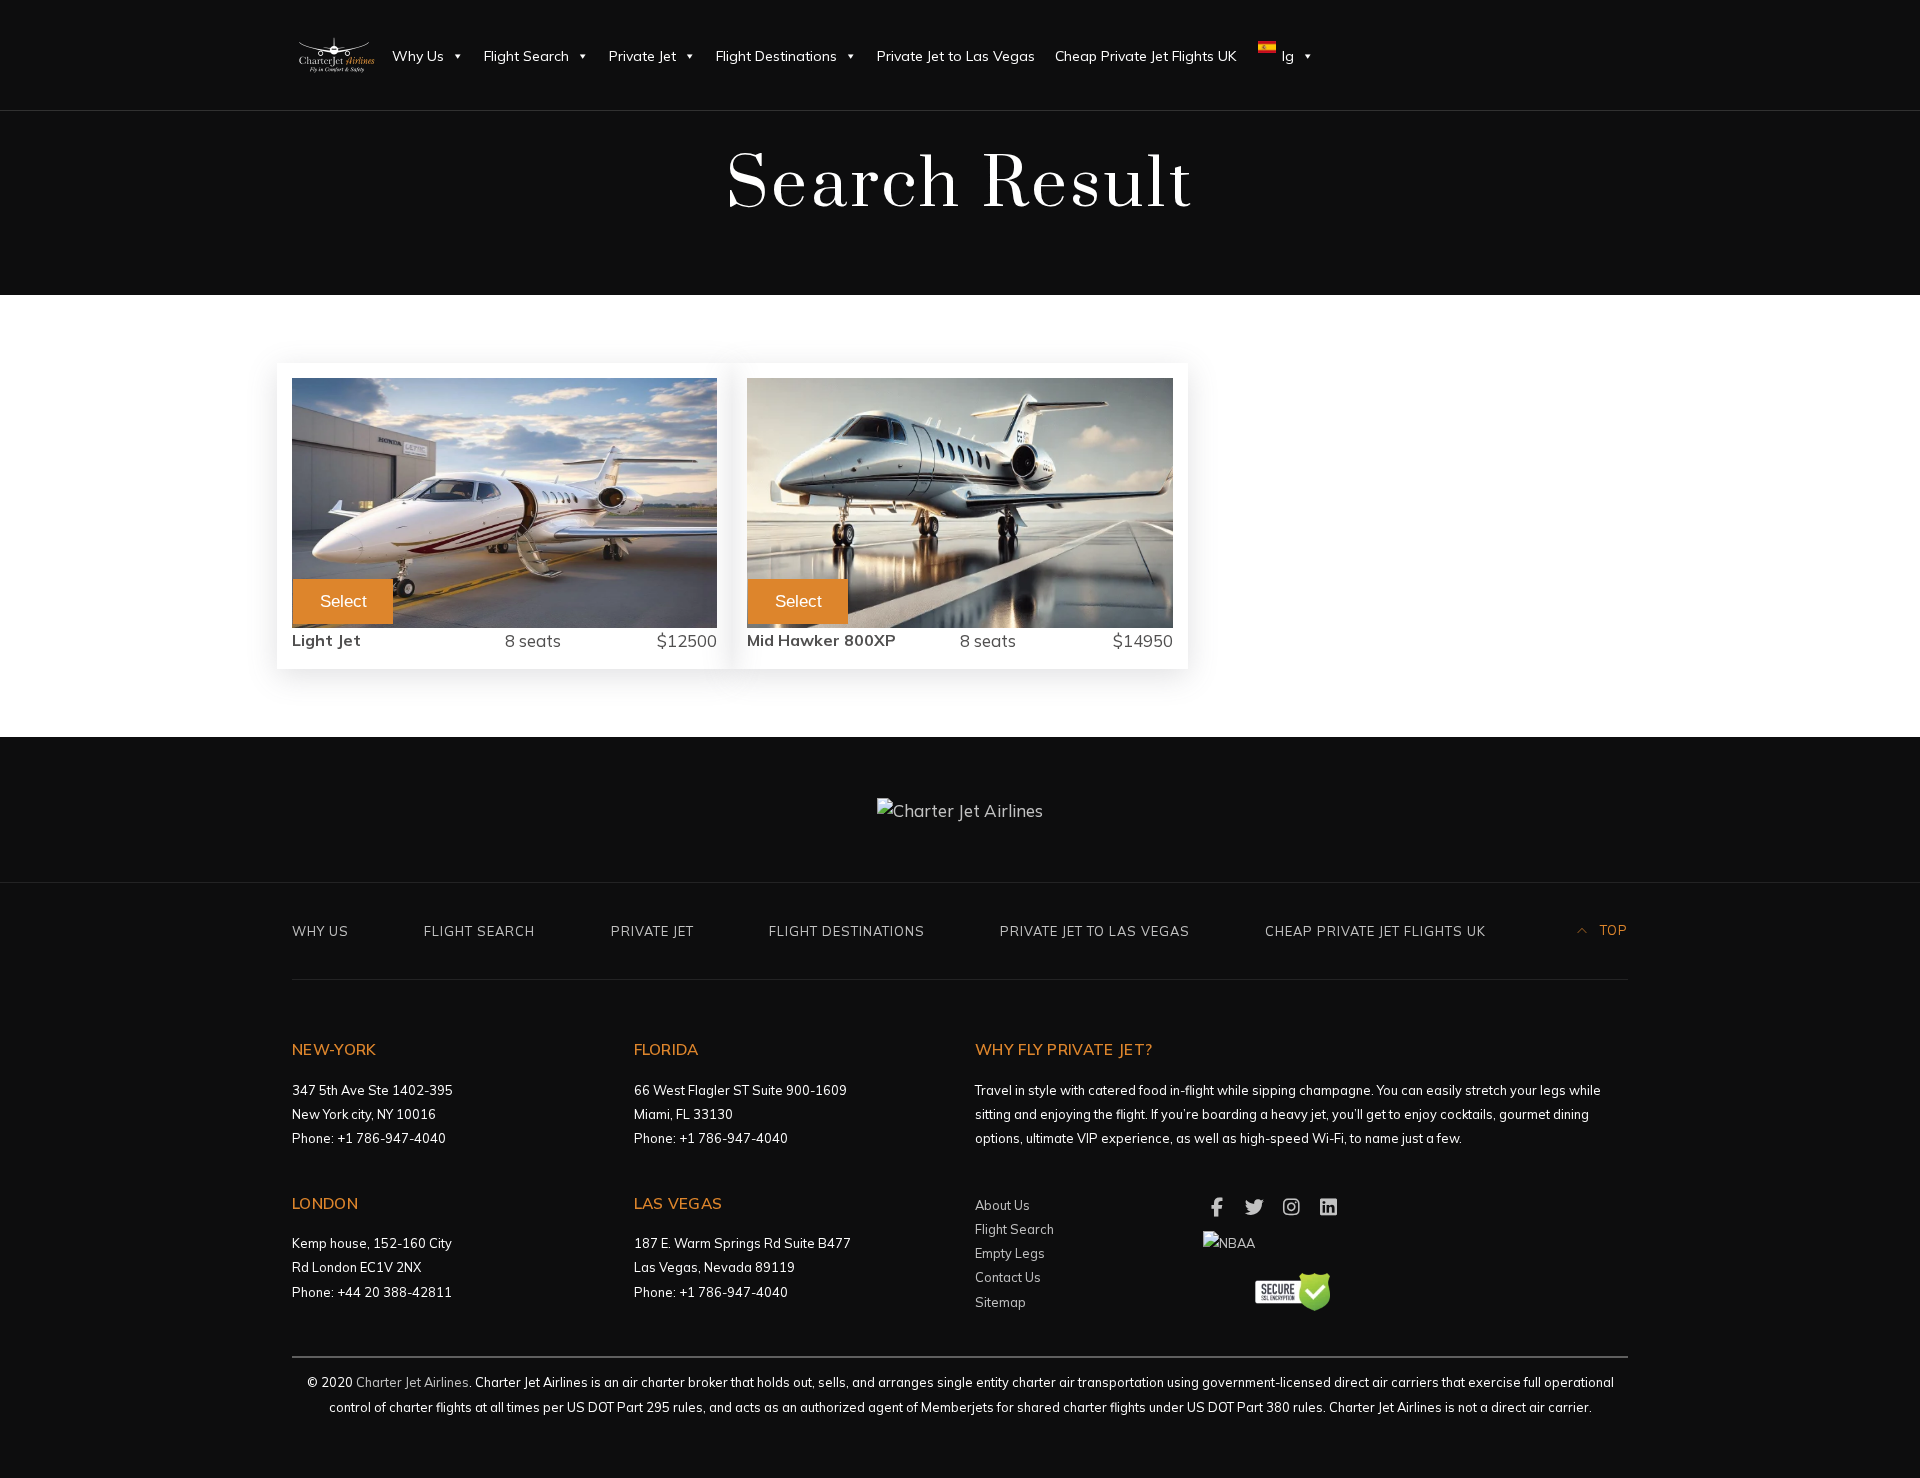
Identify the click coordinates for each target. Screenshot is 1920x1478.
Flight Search (526, 56)
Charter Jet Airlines (412, 1382)
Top (1612, 930)
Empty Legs (1010, 1253)
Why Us (418, 56)
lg (1286, 56)
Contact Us (1008, 1277)
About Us (1002, 1205)
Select (343, 601)
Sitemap (1000, 1302)
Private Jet (642, 56)
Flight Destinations (776, 56)
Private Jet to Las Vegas (956, 56)
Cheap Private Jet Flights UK (1145, 56)
